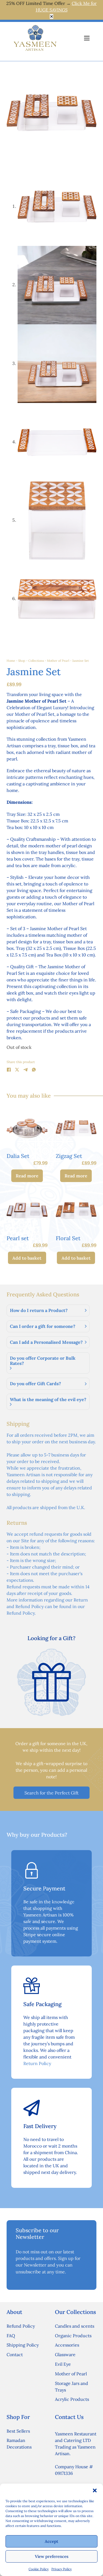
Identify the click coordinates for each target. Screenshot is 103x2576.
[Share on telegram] (26, 1070)
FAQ (11, 2336)
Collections (36, 661)
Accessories (67, 2345)
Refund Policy (21, 2326)
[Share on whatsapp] (34, 1070)
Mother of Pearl (58, 661)
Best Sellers (18, 2431)
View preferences (52, 2556)
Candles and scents (75, 2326)
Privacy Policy (62, 2569)
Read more (27, 1176)
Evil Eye (63, 2364)
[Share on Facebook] (9, 1070)
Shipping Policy (23, 2345)
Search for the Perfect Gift (51, 1793)
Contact (15, 2355)
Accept (51, 2541)
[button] (95, 2490)
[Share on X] (17, 1070)
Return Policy (37, 2063)
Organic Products (73, 2336)
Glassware (65, 2355)
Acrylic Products (72, 2399)
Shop (22, 661)
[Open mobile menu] (87, 38)
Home (11, 661)
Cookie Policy (39, 2569)
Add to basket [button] (27, 1258)
